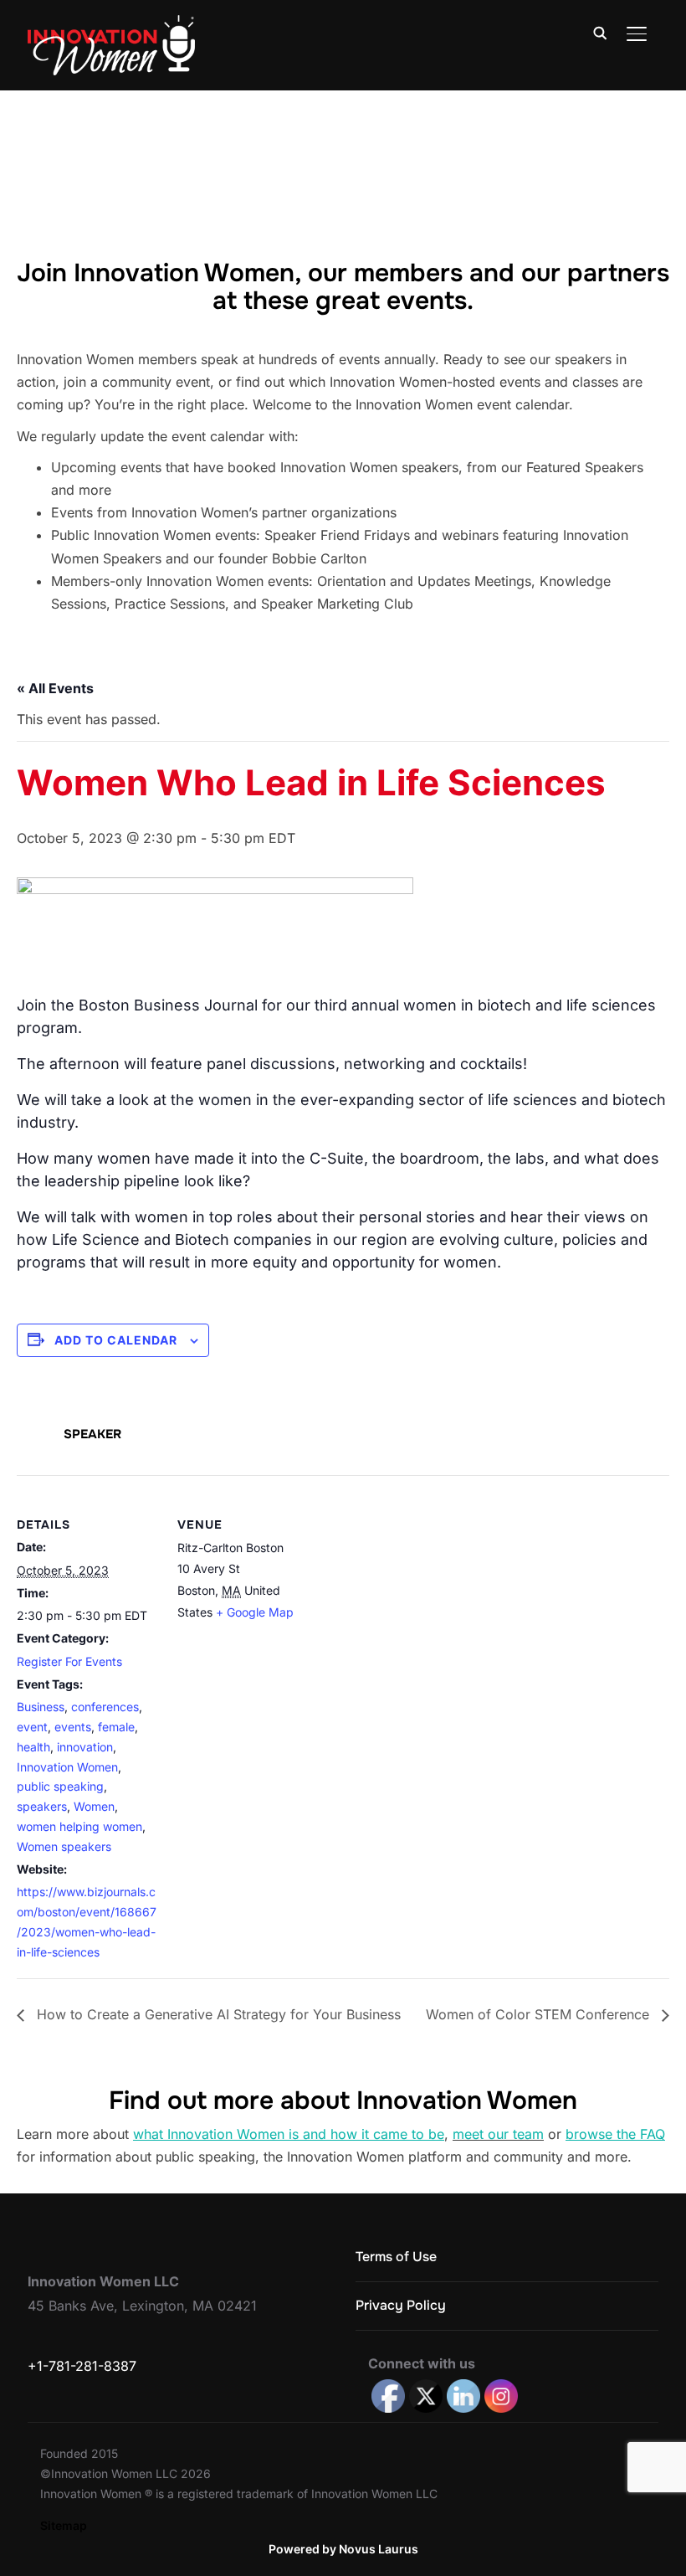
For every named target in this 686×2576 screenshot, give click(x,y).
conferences (105, 1707)
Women (94, 1806)
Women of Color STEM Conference (540, 2014)
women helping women (79, 1826)
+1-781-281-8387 (82, 2366)
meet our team (498, 2134)
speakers (42, 1806)
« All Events (55, 688)
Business (41, 1707)
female (116, 1727)
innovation (85, 1747)
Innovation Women (67, 1767)
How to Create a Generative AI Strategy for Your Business (217, 2014)
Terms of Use (396, 2257)
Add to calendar (116, 1340)
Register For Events (69, 1661)
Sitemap (64, 2525)
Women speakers (64, 1846)
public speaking (60, 1786)
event (32, 1727)
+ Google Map (255, 1612)
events (73, 1727)
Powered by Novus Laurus (343, 2549)
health (33, 1747)
